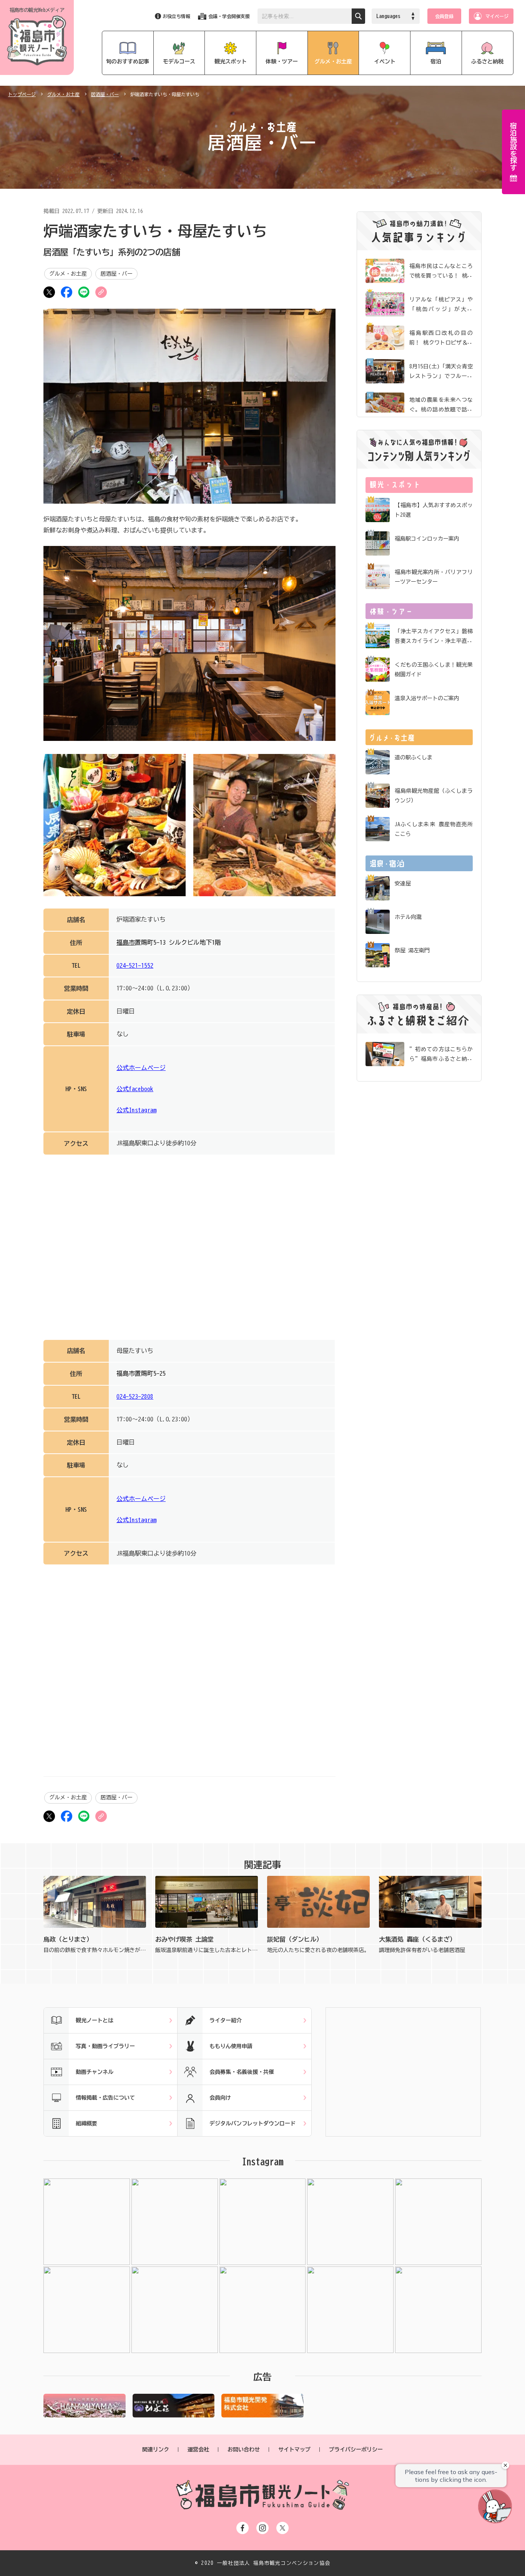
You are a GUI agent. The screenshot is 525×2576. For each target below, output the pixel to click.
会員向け (220, 2098)
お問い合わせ (244, 2450)
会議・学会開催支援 (229, 16)
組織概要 (86, 2123)
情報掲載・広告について (105, 2098)
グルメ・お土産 (333, 62)
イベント (385, 62)
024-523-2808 (135, 1396)
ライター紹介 (226, 2020)
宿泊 (436, 62)
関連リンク (156, 2450)
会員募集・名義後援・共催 (242, 2072)
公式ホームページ (141, 1068)
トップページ (22, 94)
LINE (84, 292)
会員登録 (444, 16)
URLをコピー (101, 292)
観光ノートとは (95, 2020)
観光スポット (231, 62)
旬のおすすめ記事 (128, 62)
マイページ (497, 16)
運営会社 (198, 2450)
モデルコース (179, 62)
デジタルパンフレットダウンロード (253, 2123)
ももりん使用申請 (231, 2046)
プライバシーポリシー (356, 2450)
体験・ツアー (282, 62)
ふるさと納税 (487, 62)
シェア (66, 292)
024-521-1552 (135, 965)
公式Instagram (136, 1110)
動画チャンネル (95, 2072)
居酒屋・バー (105, 94)
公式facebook (135, 1089)
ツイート (49, 292)
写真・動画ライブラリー (105, 2046)
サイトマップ (294, 2450)
